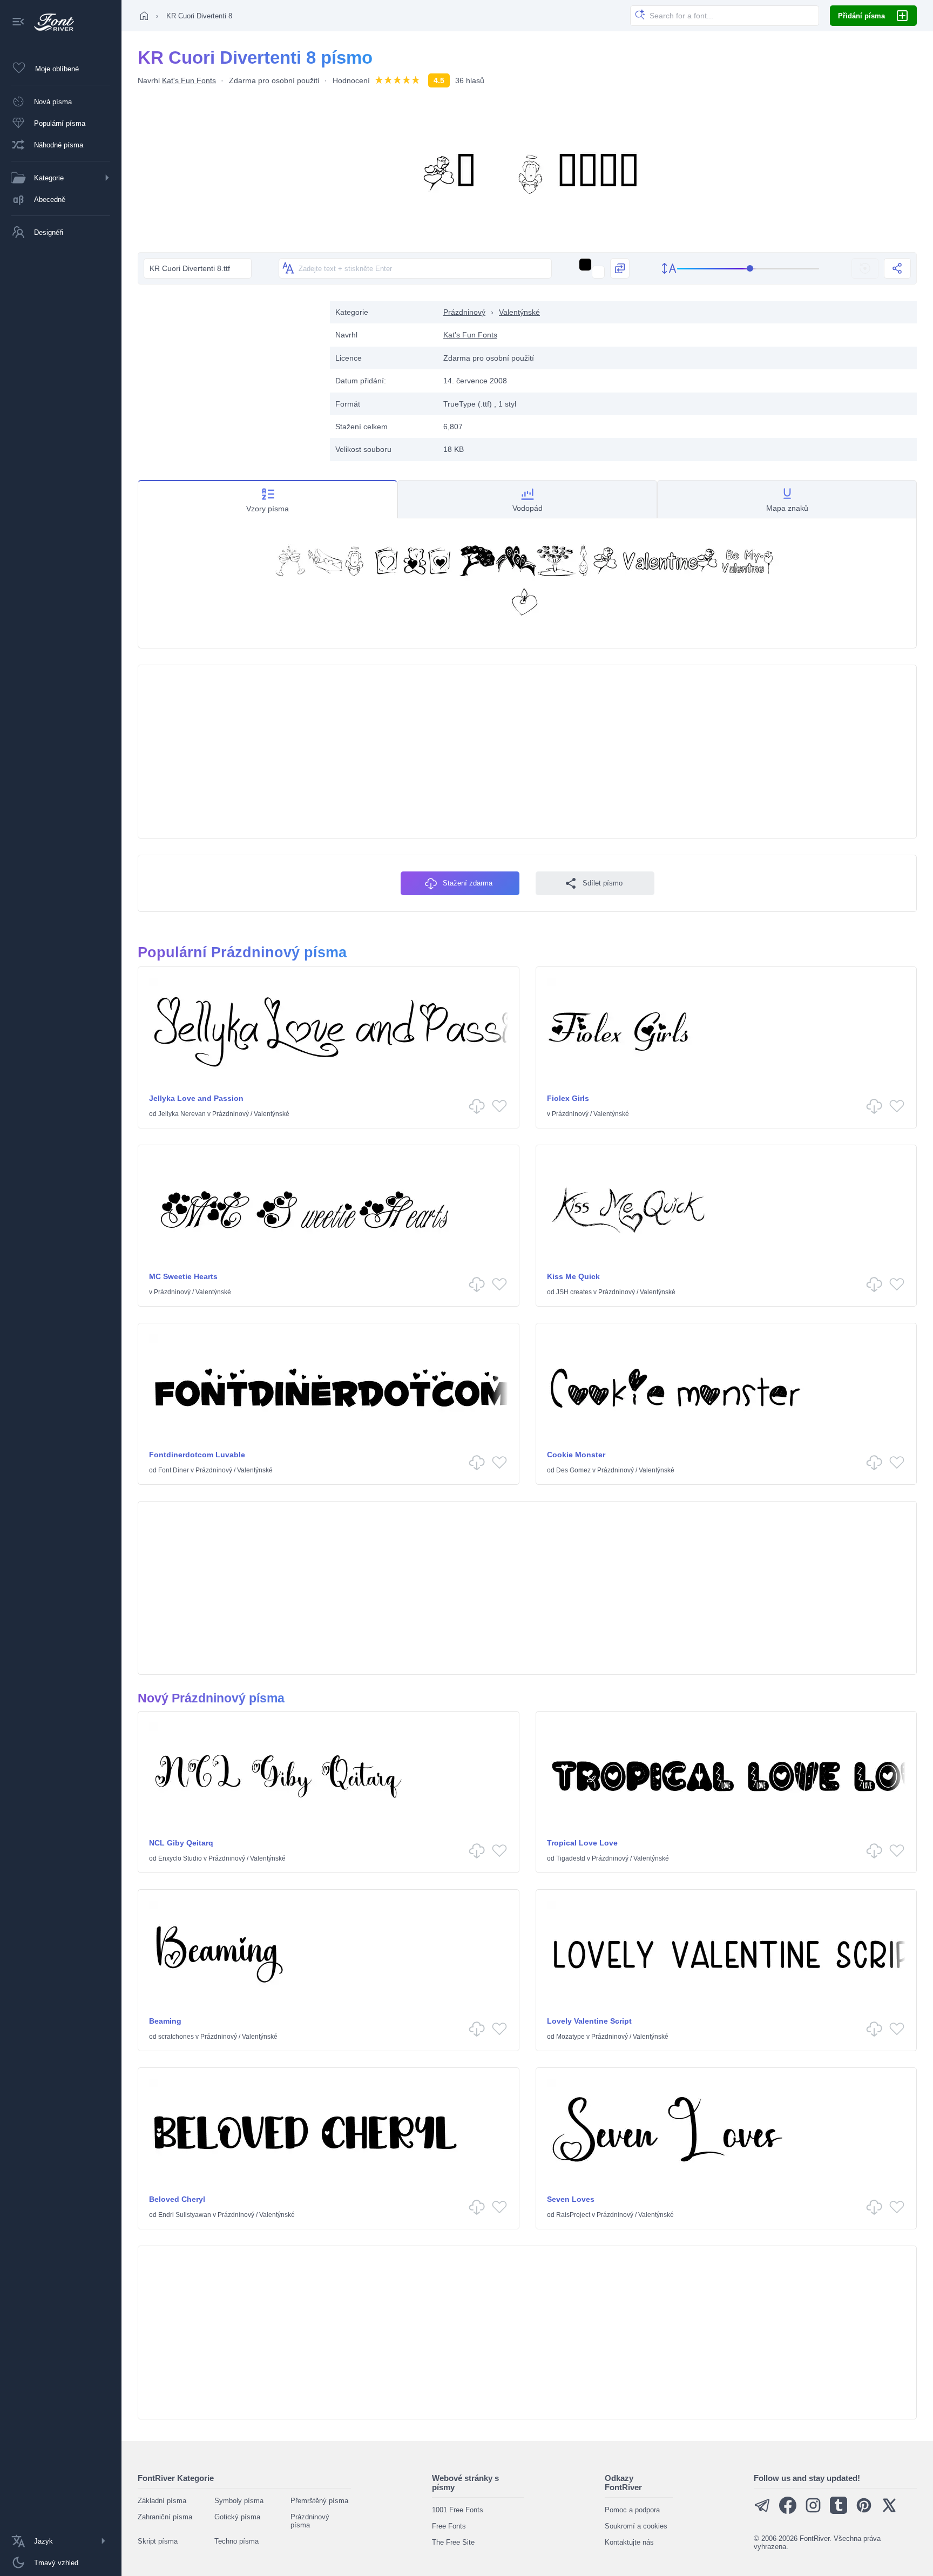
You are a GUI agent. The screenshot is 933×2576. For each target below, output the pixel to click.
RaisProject (573, 2215)
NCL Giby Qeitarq (181, 1843)
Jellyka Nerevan (182, 1114)
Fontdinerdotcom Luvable (197, 1455)
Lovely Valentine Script (589, 2021)
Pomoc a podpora (632, 2510)
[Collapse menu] (18, 22)
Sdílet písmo (603, 883)
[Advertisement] (228, 376)
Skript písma (158, 2541)
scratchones (176, 2037)
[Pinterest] (864, 2511)
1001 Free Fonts (458, 2510)
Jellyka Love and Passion (196, 1098)
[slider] (748, 269)
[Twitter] (889, 2511)
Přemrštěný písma (319, 2501)
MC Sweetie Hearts (183, 1276)
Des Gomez (573, 1470)
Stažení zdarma (468, 883)
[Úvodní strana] (144, 16)
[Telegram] (762, 2511)
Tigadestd (571, 1858)
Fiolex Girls (568, 1098)
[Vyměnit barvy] (620, 268)
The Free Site (453, 2542)
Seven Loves (571, 2199)
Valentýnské (519, 312)
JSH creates (574, 1292)
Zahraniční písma (165, 2517)
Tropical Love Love (582, 1843)
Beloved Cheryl (177, 2199)
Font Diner (174, 1470)
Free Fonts (449, 2526)
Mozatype (570, 2037)
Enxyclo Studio (180, 1858)
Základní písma (162, 2501)
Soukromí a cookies (636, 2526)
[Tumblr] (839, 2511)
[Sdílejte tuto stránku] (897, 268)
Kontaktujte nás (629, 2542)
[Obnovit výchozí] (865, 268)
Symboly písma (239, 2501)
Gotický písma (237, 2517)
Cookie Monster (576, 1455)
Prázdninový (464, 312)
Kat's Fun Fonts (189, 80)
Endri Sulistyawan (185, 2215)
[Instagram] (813, 2511)
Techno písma (236, 2541)
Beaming (165, 2021)
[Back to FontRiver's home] (50, 22)
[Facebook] (788, 2511)
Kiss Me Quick (573, 1276)
